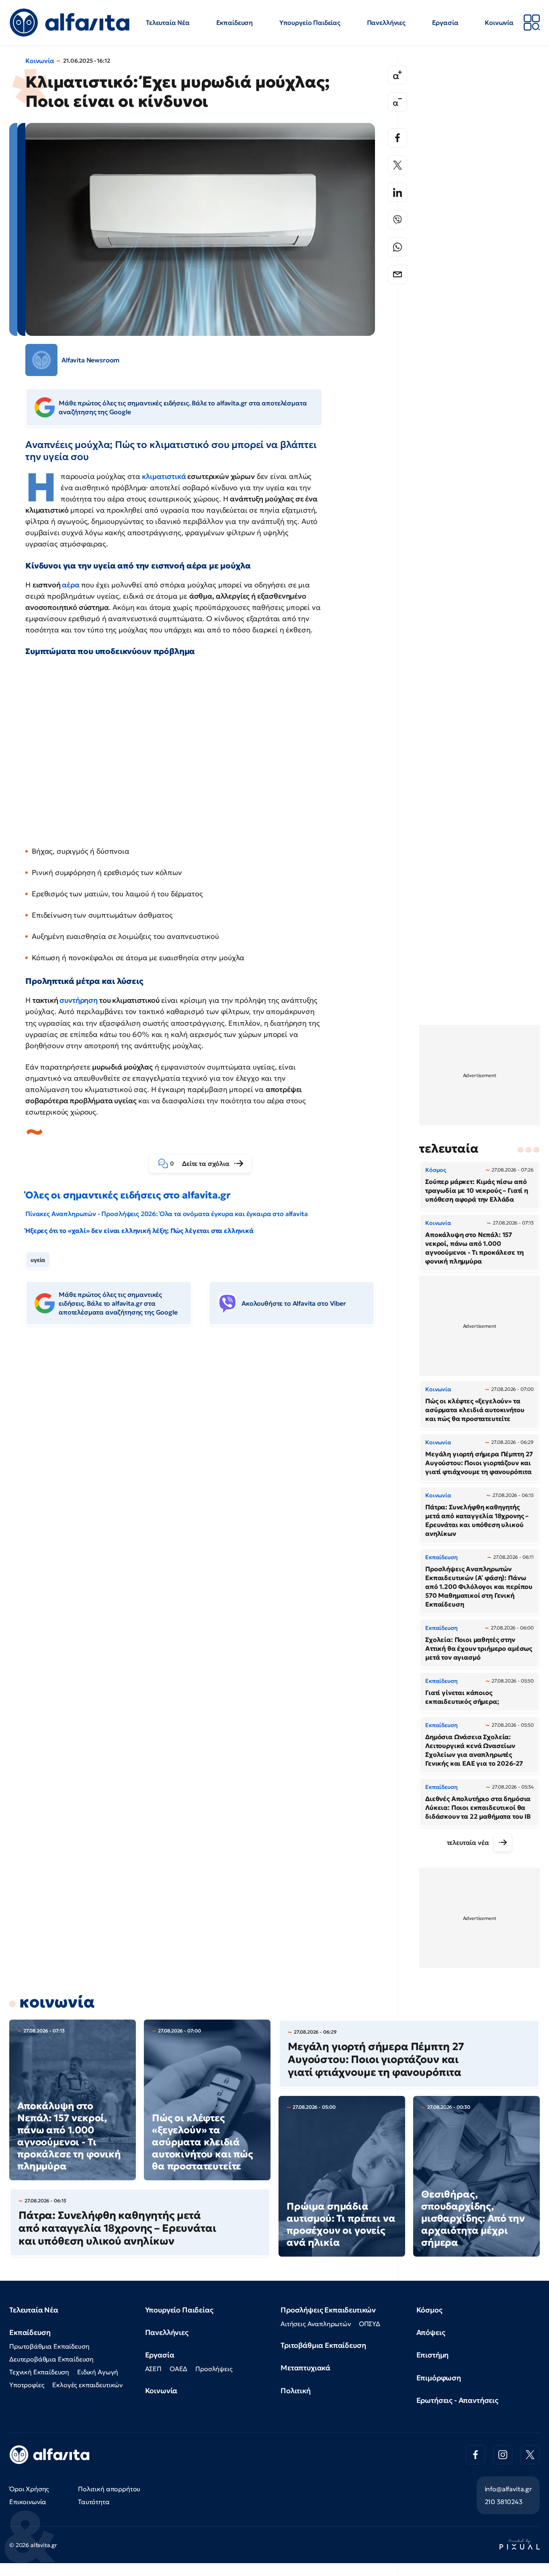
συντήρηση (79, 1000)
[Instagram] (503, 2455)
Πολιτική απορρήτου (109, 2489)
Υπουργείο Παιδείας (310, 22)
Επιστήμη (433, 2355)
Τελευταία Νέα (168, 22)
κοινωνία (57, 2002)
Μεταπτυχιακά (305, 2368)
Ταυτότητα (94, 2502)
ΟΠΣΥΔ (370, 2324)
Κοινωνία (499, 22)
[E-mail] (397, 274)
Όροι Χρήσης (29, 2489)
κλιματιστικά (164, 476)
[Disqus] (206, 1455)
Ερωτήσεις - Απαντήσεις (457, 2400)
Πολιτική (296, 2391)
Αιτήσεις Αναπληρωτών (316, 2324)
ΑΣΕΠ (153, 2369)
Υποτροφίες (27, 2385)
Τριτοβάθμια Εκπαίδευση (323, 2345)
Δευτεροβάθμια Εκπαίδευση (51, 2359)
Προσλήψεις (214, 2369)
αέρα (71, 585)
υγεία (38, 1260)
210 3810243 (504, 2502)
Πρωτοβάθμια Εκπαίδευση (49, 2346)
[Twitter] (397, 165)
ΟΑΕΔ (178, 2369)
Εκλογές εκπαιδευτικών (87, 2385)
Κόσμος (429, 2310)
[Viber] (397, 220)
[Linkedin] (397, 192)
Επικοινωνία (28, 2502)
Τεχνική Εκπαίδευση (39, 2372)
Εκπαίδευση (235, 22)
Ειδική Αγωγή (98, 2372)
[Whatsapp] (397, 247)
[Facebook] (397, 138)
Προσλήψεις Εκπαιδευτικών (328, 2310)
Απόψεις (431, 2332)
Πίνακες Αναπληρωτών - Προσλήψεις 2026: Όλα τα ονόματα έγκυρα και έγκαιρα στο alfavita (166, 1214)
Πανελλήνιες (386, 22)
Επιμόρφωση (439, 2378)
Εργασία (445, 22)
